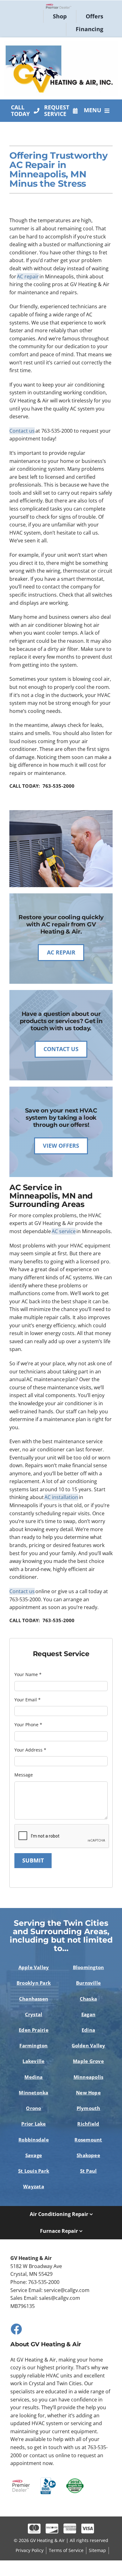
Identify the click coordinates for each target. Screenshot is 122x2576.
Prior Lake (33, 2124)
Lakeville (33, 2061)
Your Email (28, 1700)
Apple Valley (34, 1967)
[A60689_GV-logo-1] (61, 43)
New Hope (88, 2093)
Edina (88, 2030)
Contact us (22, 431)
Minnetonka (33, 2093)
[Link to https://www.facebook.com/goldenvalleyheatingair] (16, 2329)
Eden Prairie (34, 2030)
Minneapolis (89, 2077)
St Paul (89, 2171)
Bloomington (89, 1967)
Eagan (88, 2014)
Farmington (33, 2045)
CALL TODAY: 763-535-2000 (42, 786)
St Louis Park (34, 2171)
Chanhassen (34, 1999)
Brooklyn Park (34, 1983)
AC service (64, 1231)
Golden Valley (89, 2045)
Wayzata (34, 2186)
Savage (34, 2155)
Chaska (88, 1999)
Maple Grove (88, 2061)
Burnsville (88, 1983)
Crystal (34, 2014)
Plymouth (89, 2108)
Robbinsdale (34, 2140)
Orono (33, 2108)
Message (24, 1775)
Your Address (30, 1750)
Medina (33, 2077)
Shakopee (88, 2155)
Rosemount (88, 2140)
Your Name (28, 1674)
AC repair (28, 276)
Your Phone (28, 1725)
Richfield (88, 2124)
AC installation (61, 1497)
